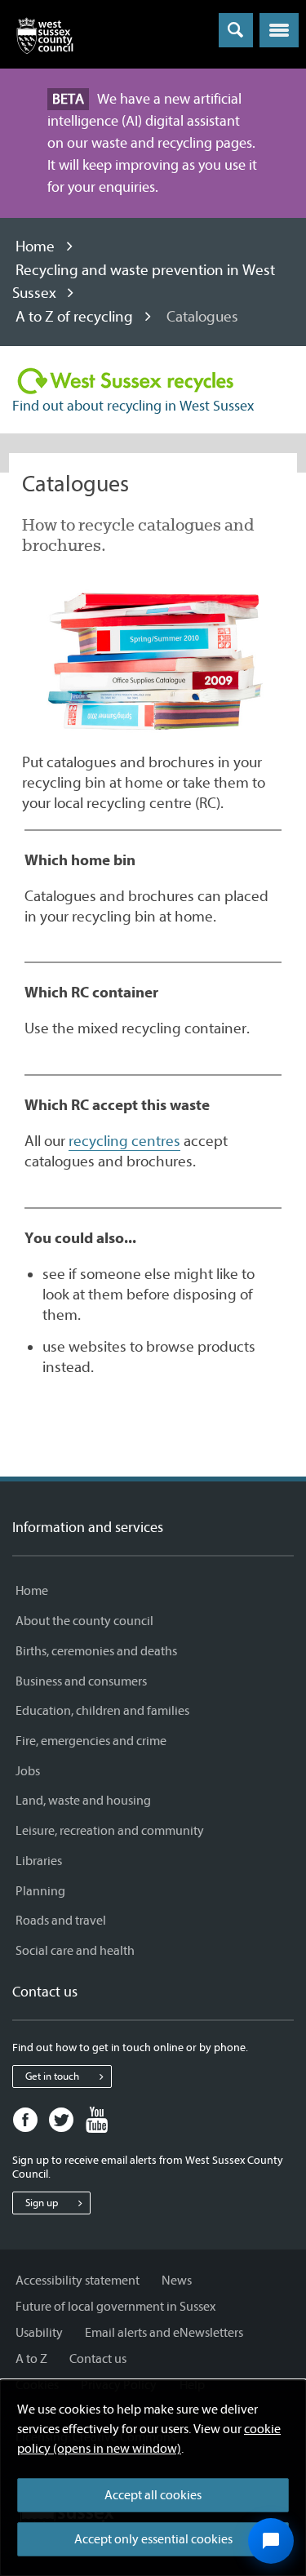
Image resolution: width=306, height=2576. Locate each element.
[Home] (45, 39)
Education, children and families (102, 1711)
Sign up (42, 2203)
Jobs (28, 1771)
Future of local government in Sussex (115, 2307)
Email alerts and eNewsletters (164, 2333)
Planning (40, 1891)
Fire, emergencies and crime (91, 1741)
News (177, 2281)
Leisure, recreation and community (110, 1831)
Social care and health (75, 1951)
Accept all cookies (153, 2495)
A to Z (31, 2359)
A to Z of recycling (74, 317)
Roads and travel (61, 1921)
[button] (279, 30)
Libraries (39, 1861)
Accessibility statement (78, 2281)
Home (35, 246)
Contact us (98, 2359)
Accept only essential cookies (153, 2539)
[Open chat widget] (271, 2541)
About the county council (84, 1621)
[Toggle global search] (236, 30)
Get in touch (52, 2076)
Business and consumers (81, 1681)
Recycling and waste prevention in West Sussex (144, 282)
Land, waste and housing (83, 1801)
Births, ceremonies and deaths (96, 1651)
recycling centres (124, 1141)
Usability (39, 2333)
